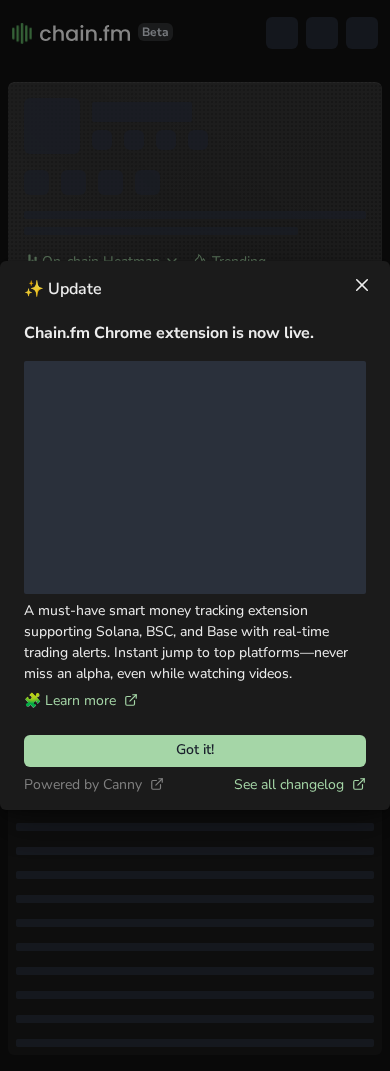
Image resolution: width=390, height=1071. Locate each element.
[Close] (362, 285)
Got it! (195, 749)
